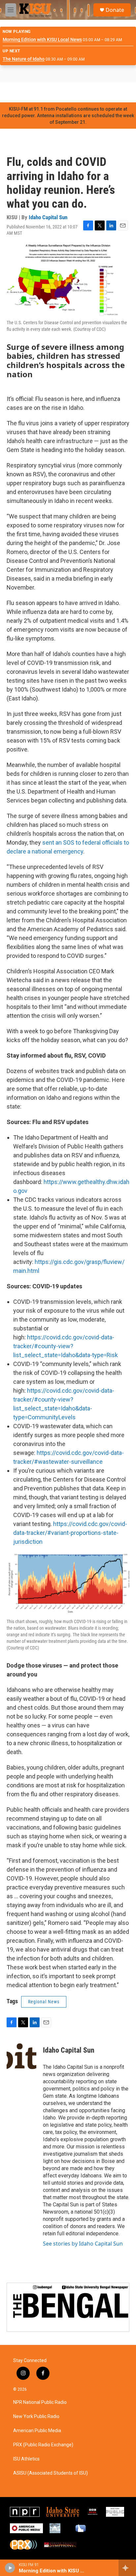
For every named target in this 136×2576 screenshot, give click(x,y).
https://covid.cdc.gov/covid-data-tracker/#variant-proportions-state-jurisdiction (70, 1533)
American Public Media (37, 2431)
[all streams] (127, 2568)
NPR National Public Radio (40, 2402)
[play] (10, 2568)
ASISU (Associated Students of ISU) (51, 2473)
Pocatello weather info (106, 92)
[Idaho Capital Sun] (21, 2060)
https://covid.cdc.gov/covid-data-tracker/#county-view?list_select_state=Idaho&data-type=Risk (66, 1346)
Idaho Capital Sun (48, 217)
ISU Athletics (26, 2459)
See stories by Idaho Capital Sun (83, 2244)
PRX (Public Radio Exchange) (43, 2445)
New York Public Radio (36, 2417)
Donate (115, 10)
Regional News (44, 2002)
